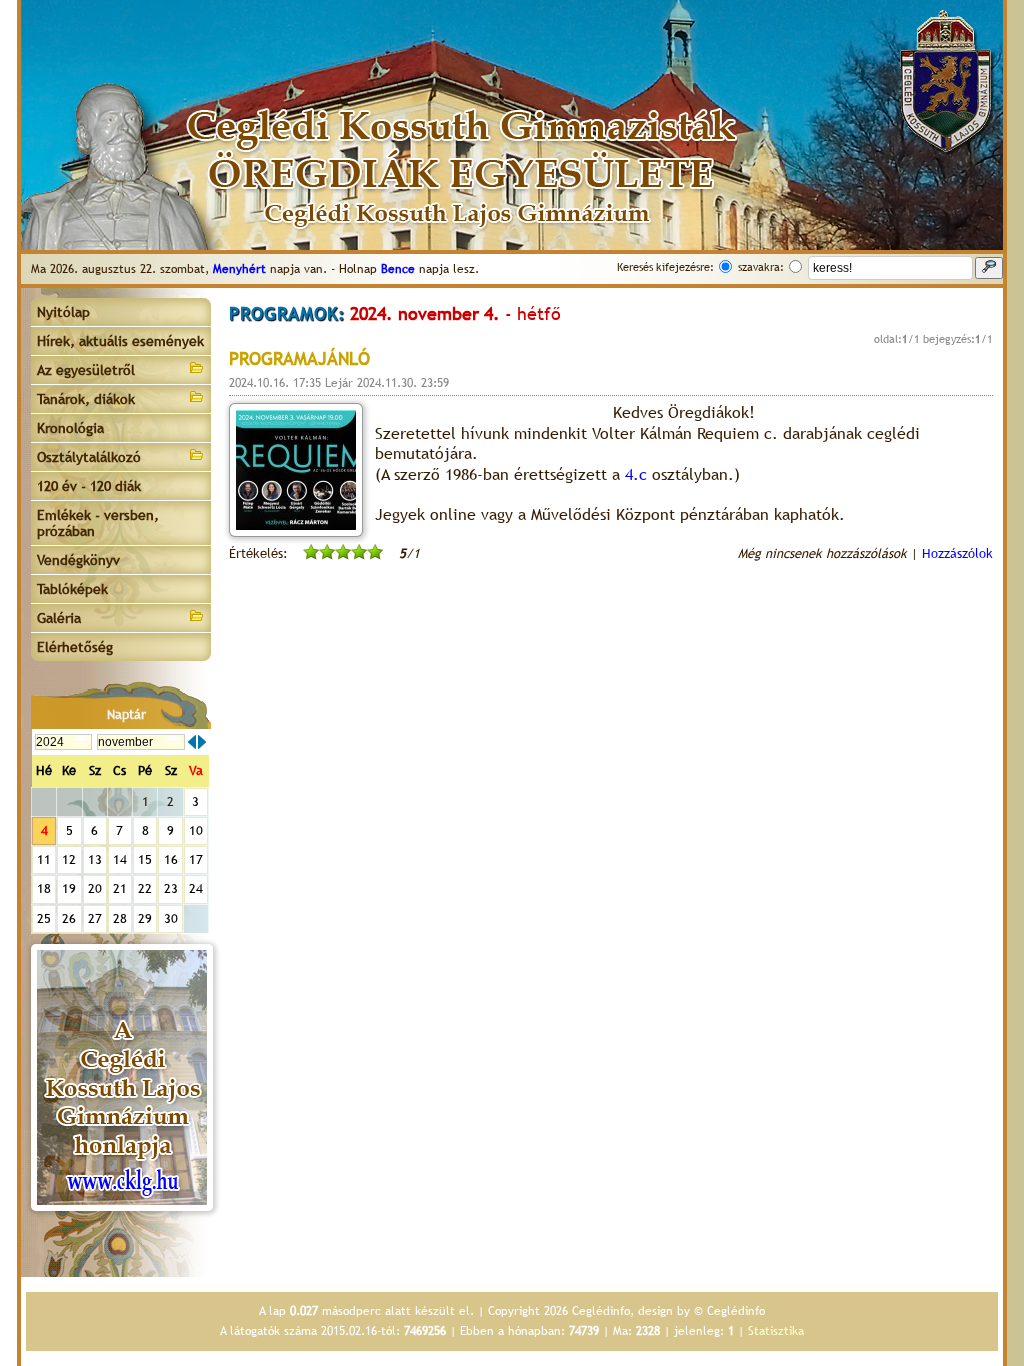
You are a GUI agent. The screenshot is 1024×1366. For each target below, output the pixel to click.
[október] (192, 742)
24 (196, 888)
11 (44, 859)
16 (171, 859)
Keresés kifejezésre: (665, 267)
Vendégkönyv (78, 560)
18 (44, 888)
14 (120, 859)
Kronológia (70, 428)
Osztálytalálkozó (89, 457)
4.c (636, 474)
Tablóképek (72, 589)
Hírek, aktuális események (120, 341)
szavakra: (761, 267)
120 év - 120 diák (89, 486)
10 (196, 830)
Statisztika (776, 1331)
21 (120, 888)
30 (171, 918)
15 (145, 859)
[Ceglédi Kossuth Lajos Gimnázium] (122, 1077)
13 (95, 859)
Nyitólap (63, 312)
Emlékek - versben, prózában (98, 523)
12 (69, 859)
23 (171, 888)
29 (145, 918)
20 (95, 888)
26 (69, 918)
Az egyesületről (86, 370)
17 (196, 859)
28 (120, 918)
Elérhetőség (75, 647)
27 (95, 918)
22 (145, 888)
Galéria (59, 618)
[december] (202, 742)
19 (69, 888)
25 (44, 918)
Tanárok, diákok (86, 399)
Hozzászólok (957, 553)
